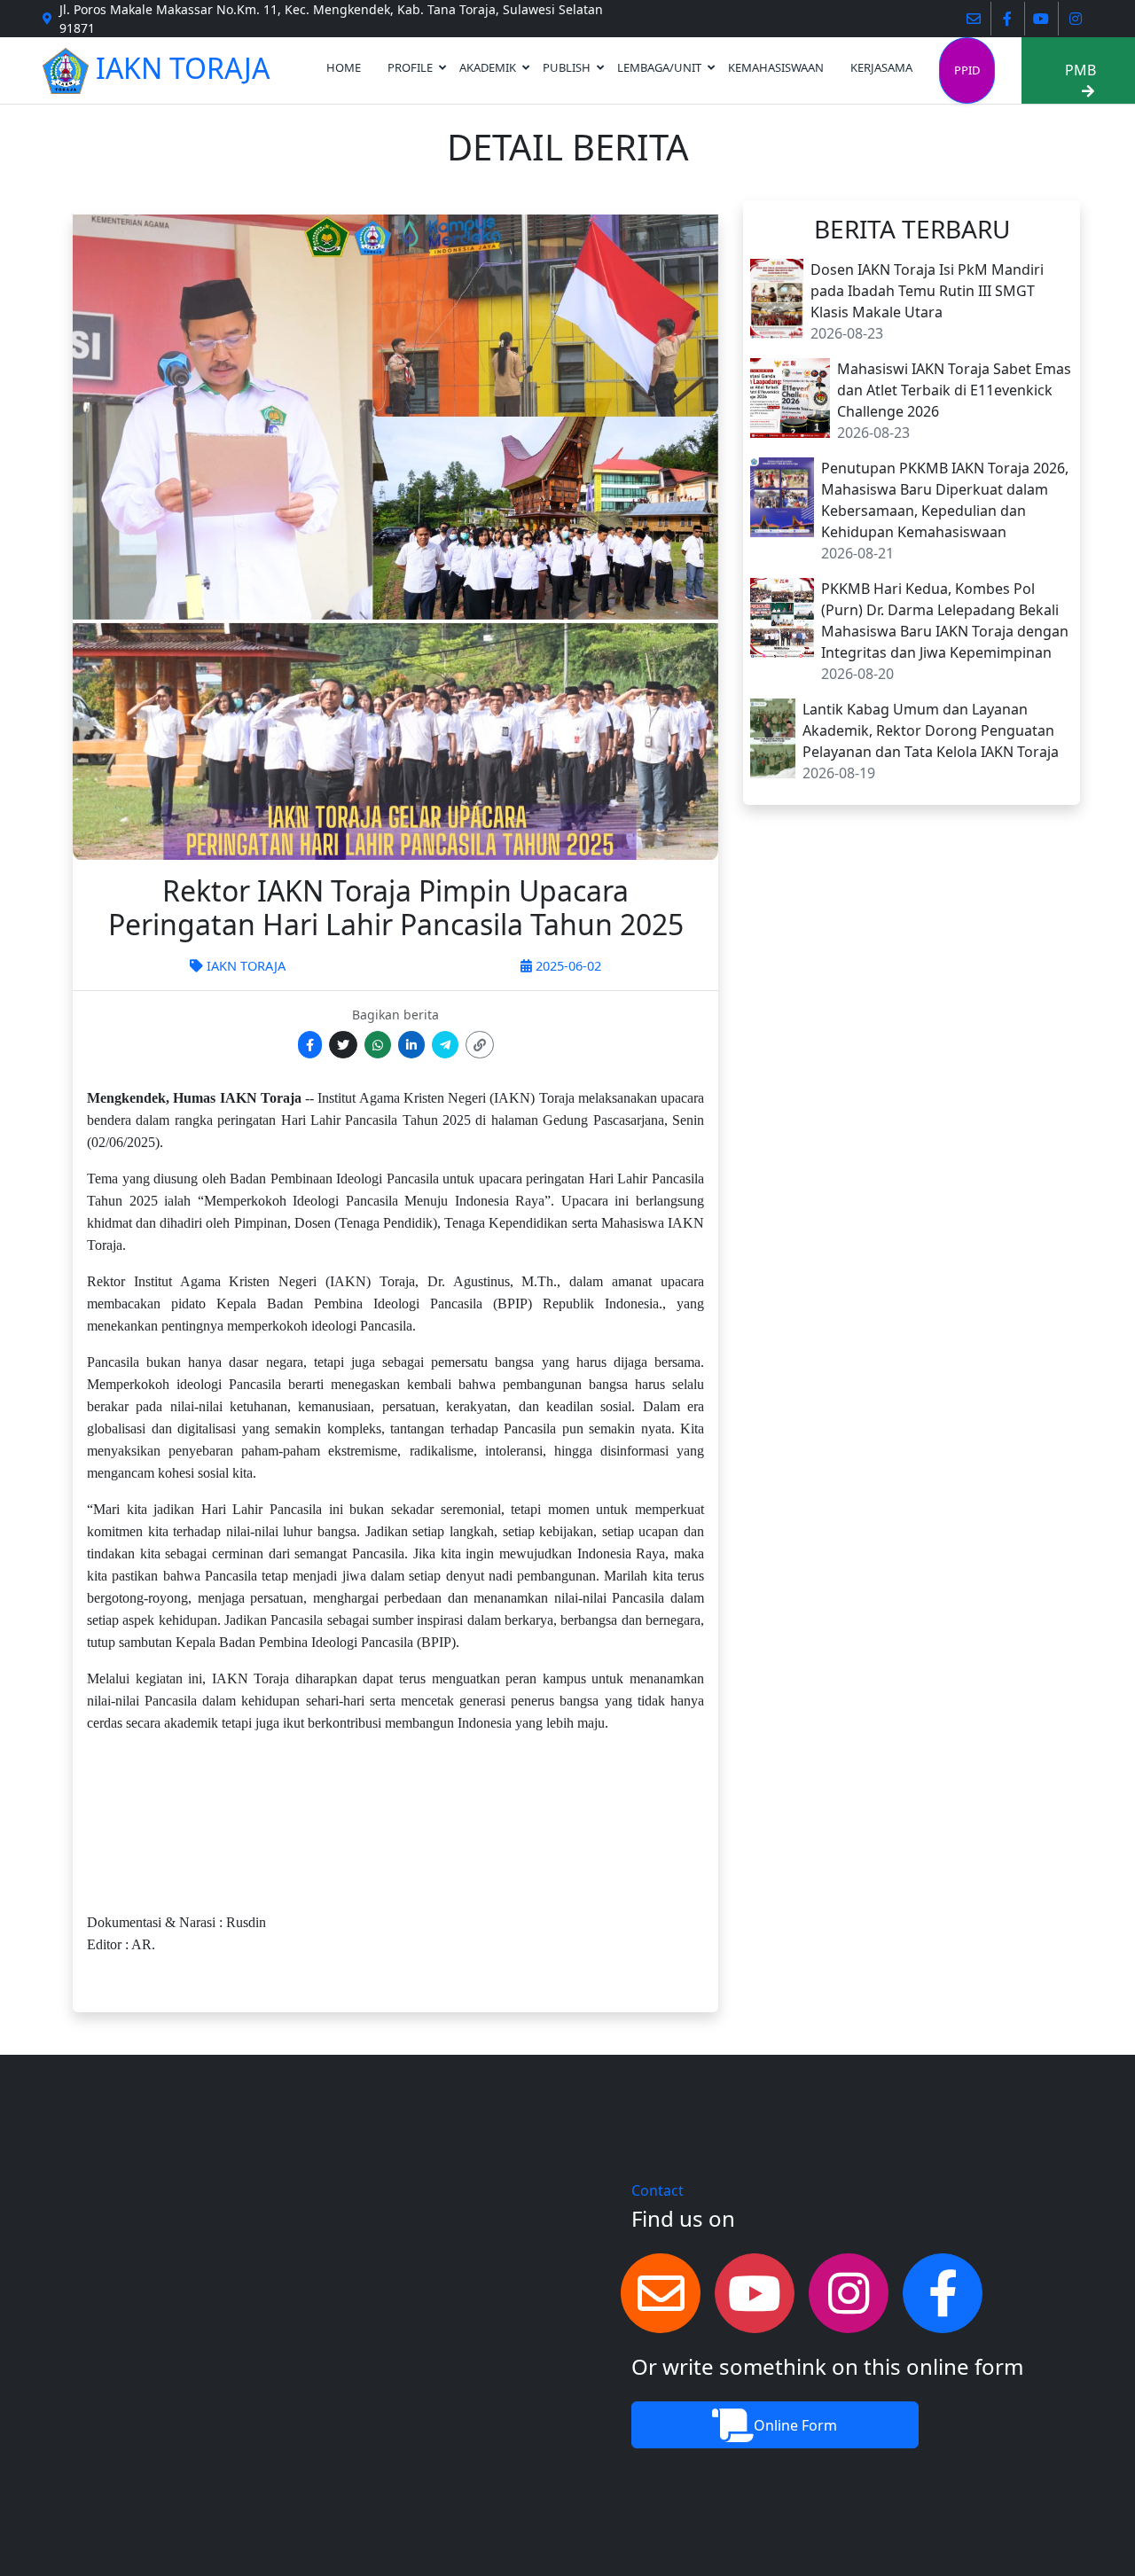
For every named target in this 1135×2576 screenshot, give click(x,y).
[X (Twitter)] (343, 1045)
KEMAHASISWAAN (776, 67)
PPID (967, 70)
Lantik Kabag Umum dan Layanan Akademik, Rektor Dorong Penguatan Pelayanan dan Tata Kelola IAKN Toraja (931, 730)
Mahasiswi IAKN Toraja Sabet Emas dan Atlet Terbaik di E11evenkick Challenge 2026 (954, 390)
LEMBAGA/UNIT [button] (659, 67)
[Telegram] (445, 1045)
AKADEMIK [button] (488, 67)
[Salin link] (480, 1045)
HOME (344, 67)
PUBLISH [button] (567, 67)
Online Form (795, 2425)
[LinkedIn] (411, 1045)
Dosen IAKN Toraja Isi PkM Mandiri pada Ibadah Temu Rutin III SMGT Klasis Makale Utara (927, 291)
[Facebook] (310, 1045)
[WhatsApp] (378, 1045)
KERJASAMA (881, 67)
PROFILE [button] (410, 67)
